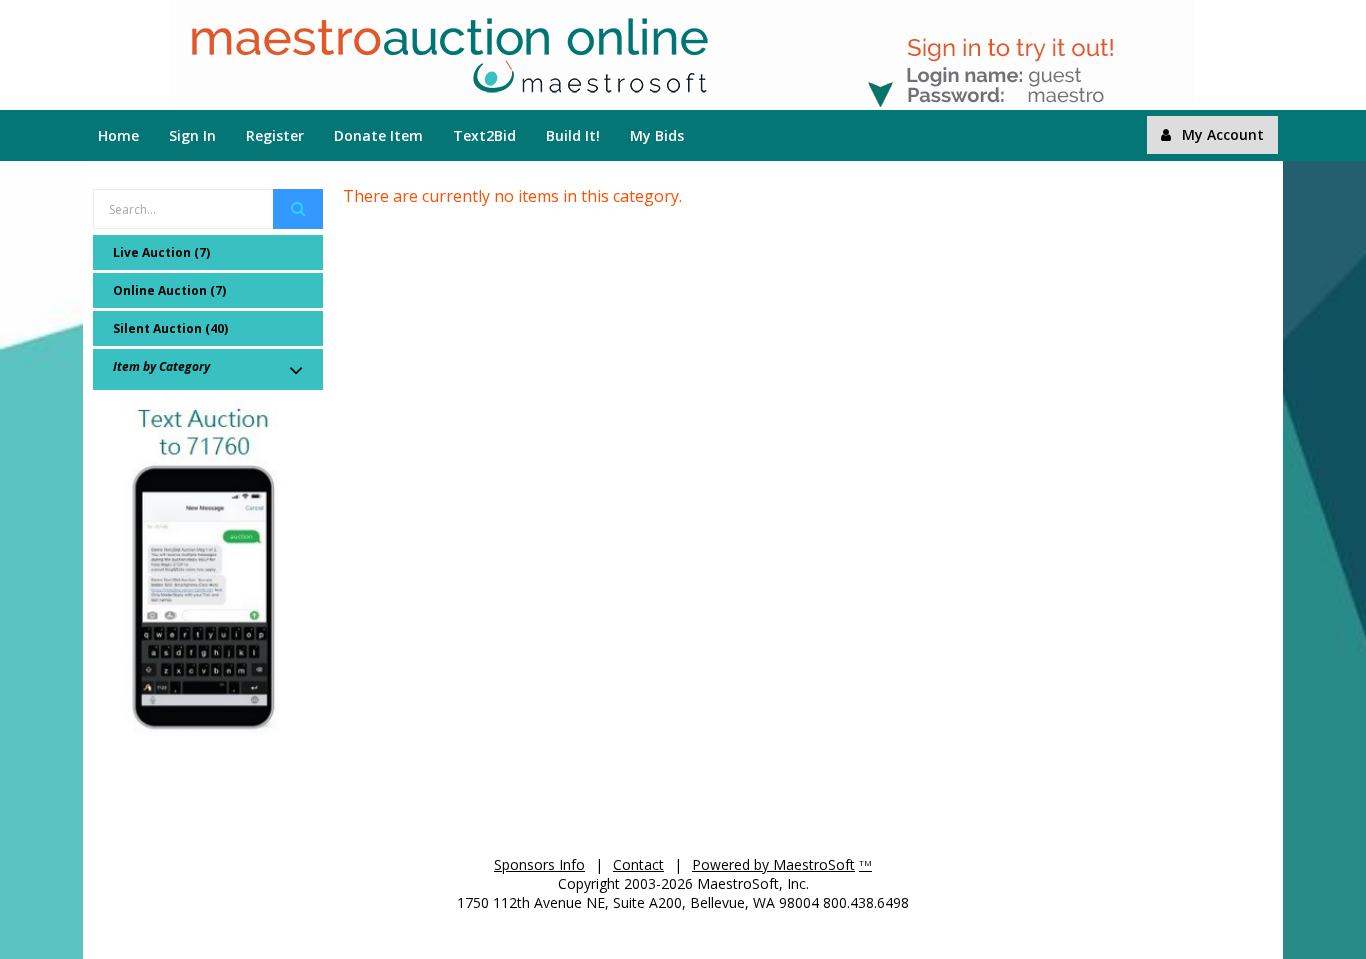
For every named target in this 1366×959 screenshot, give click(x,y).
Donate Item (378, 135)
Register (275, 135)
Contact (638, 864)
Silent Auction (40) (170, 328)
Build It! (573, 135)
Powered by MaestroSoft (773, 864)
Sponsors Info (539, 864)
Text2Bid (484, 135)
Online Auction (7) (169, 290)
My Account (1223, 134)
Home (118, 135)
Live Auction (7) (161, 252)
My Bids (657, 135)
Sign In (192, 135)
